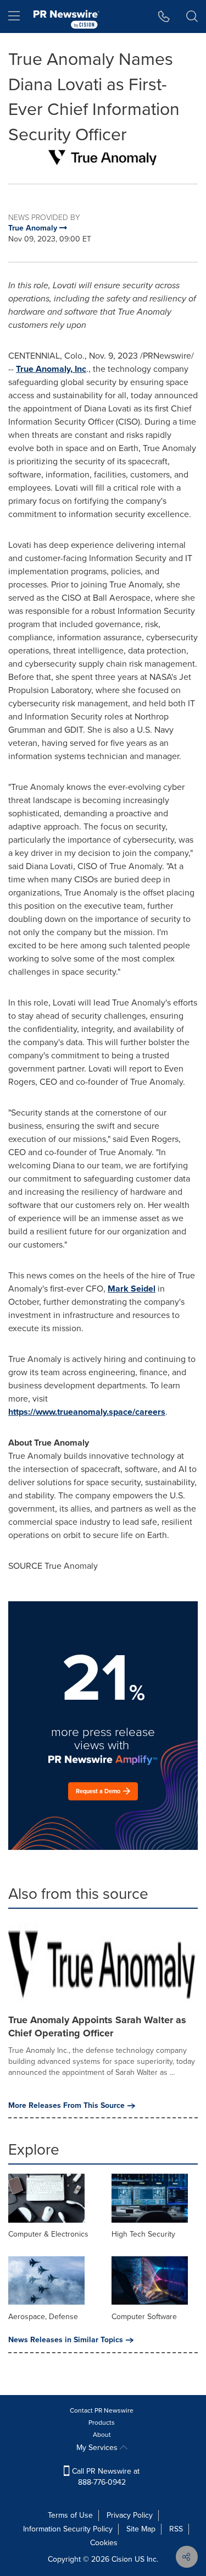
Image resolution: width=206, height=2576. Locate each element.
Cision (122, 2559)
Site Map (141, 2529)
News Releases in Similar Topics (66, 2340)
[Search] (192, 17)
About (102, 2435)
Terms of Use (70, 2515)
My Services (98, 2448)
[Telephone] (164, 17)
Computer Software (144, 2317)
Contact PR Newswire (102, 2410)
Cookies (104, 2543)
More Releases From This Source (66, 2106)
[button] (103, 157)
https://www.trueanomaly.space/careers (87, 1412)
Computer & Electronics (48, 2234)
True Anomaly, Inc (51, 369)
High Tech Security (143, 2234)
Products (102, 2423)
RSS (176, 2529)
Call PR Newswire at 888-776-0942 (105, 2477)
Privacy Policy (130, 2515)
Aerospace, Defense (43, 2317)
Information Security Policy (68, 2529)
